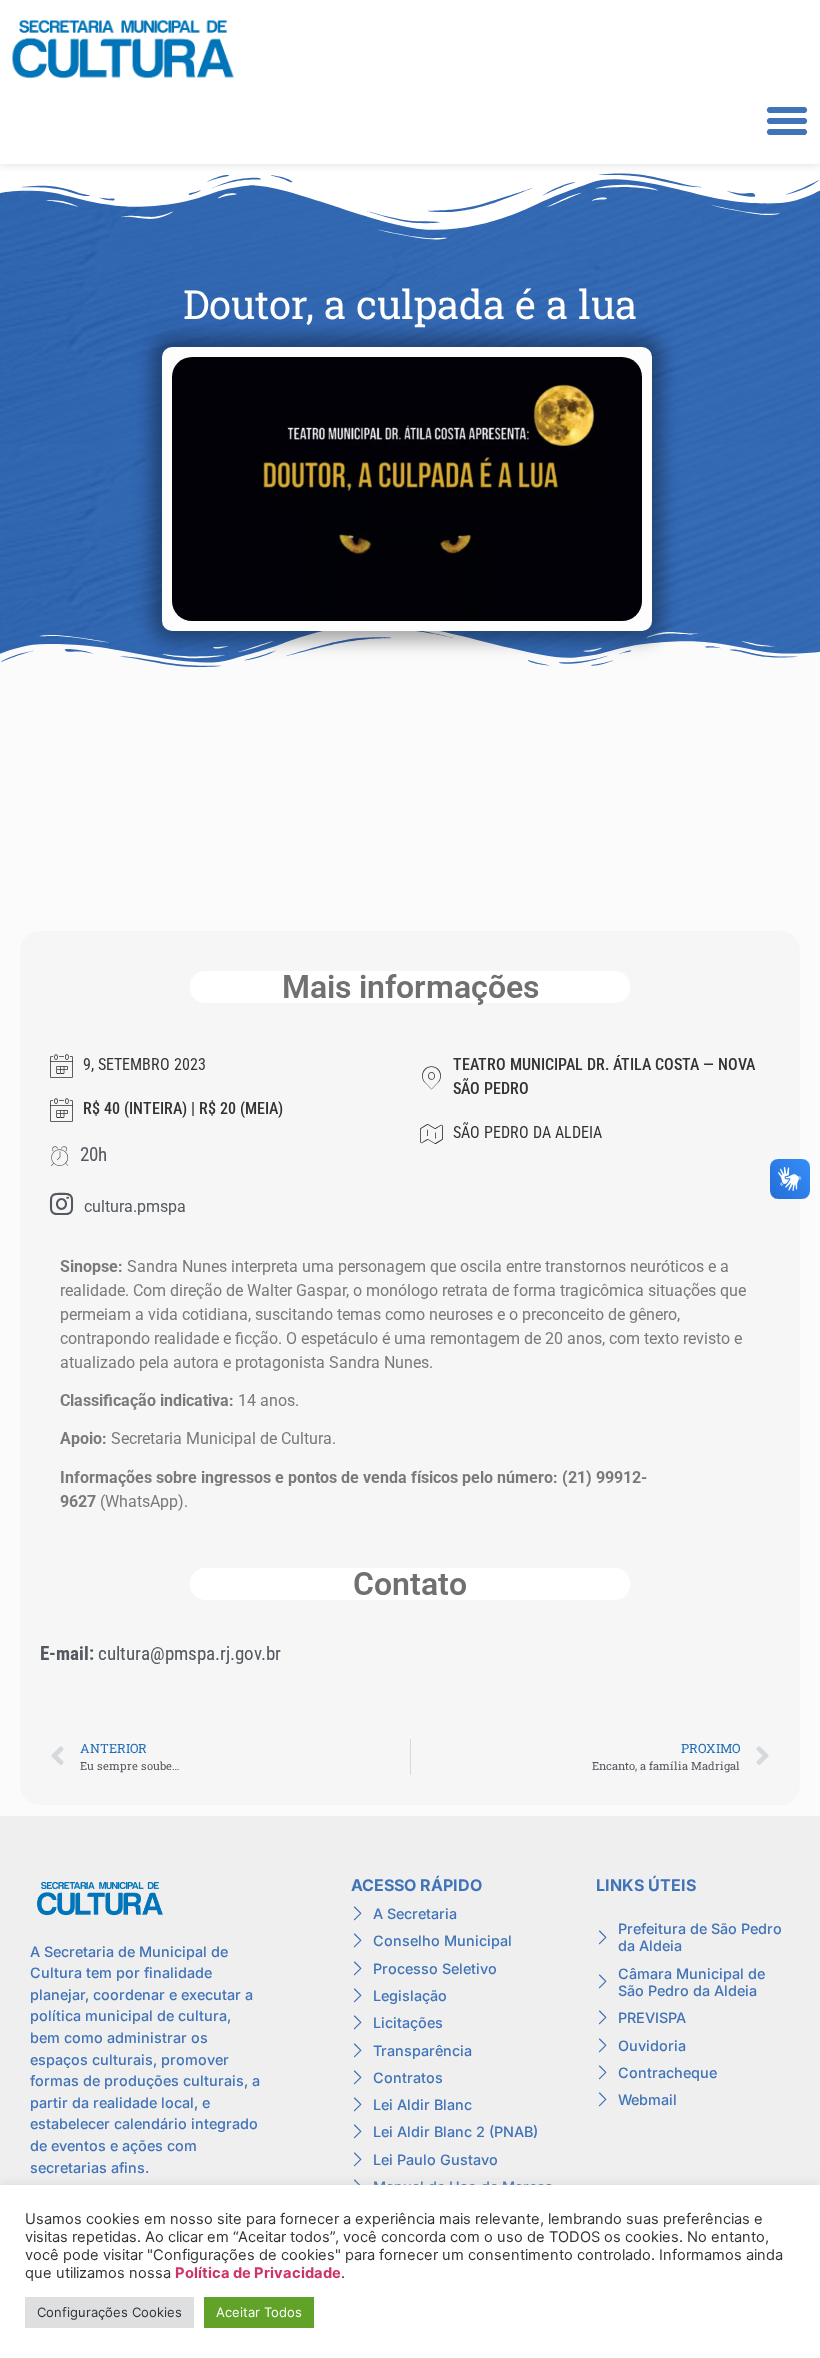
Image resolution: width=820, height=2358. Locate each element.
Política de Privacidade (258, 2273)
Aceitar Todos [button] (259, 2312)
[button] (787, 121)
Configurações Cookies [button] (109, 2312)
